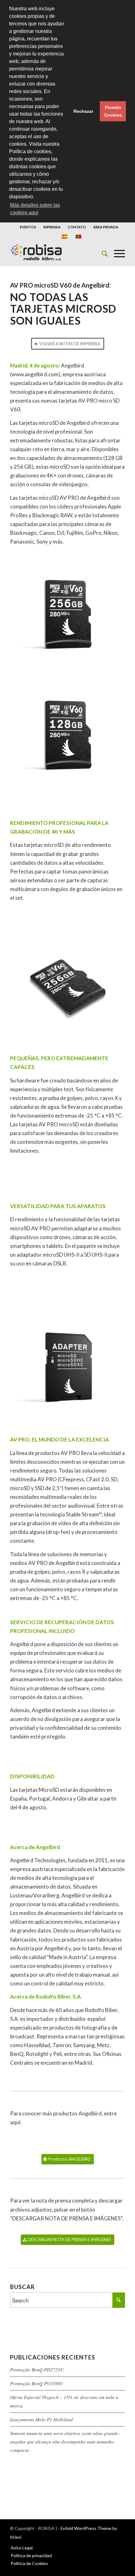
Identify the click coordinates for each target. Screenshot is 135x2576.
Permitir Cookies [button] (113, 111)
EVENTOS (28, 227)
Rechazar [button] (83, 111)
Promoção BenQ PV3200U (37, 2383)
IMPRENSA (52, 227)
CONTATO (77, 227)
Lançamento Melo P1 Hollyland (41, 2419)
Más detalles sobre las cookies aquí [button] (35, 209)
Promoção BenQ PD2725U (37, 2370)
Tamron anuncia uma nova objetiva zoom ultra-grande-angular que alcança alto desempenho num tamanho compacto (65, 2442)
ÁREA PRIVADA (106, 227)
